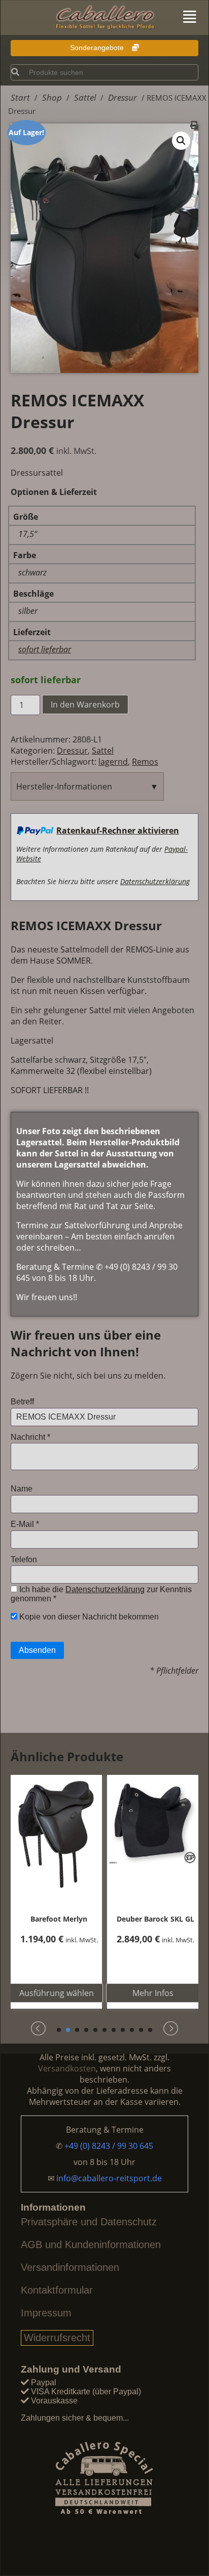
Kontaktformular (57, 2290)
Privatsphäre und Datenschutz (89, 2222)
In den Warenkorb (85, 704)
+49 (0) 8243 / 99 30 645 (109, 2146)
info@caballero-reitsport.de (109, 2178)
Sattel (103, 751)
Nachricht (30, 1437)
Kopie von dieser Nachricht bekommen (88, 1617)
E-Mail (25, 1524)
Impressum (46, 2313)
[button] (181, 141)
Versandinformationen (70, 2267)
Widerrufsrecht (57, 2338)
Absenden (37, 1650)
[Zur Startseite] (104, 18)
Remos (145, 762)
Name (22, 1489)
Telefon (24, 1560)
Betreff (22, 1402)
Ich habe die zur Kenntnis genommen (101, 1594)
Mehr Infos (153, 1993)
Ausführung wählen (57, 1993)
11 (150, 2030)
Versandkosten (67, 2068)
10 (141, 2030)
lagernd (113, 762)
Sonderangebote (98, 48)
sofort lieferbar (45, 649)
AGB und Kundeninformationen (91, 2245)
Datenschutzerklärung (155, 881)
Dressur (72, 751)
